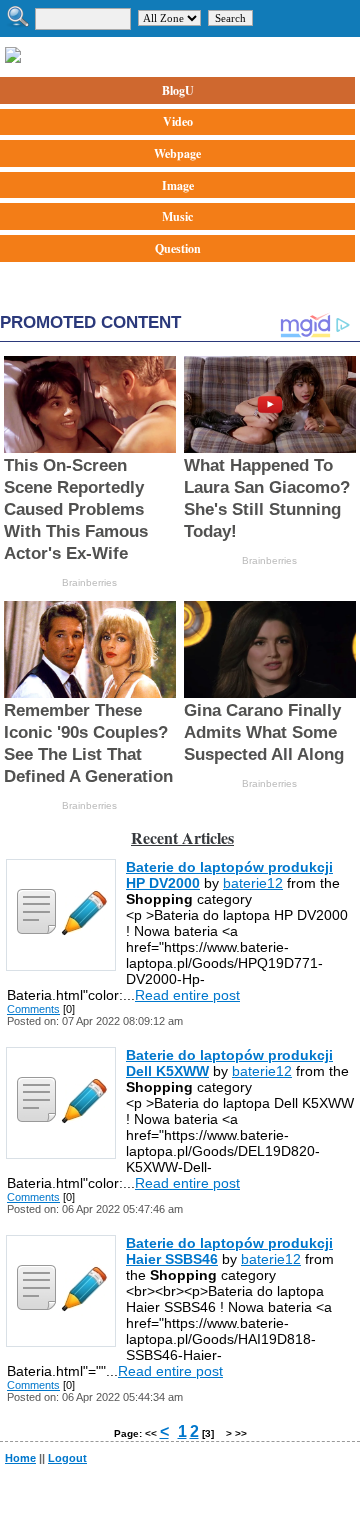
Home (20, 1458)
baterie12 (253, 883)
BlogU (178, 90)
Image (178, 185)
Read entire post (187, 995)
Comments (33, 1009)
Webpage (177, 153)
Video (178, 121)
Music (177, 216)
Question (178, 248)
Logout (67, 1458)
